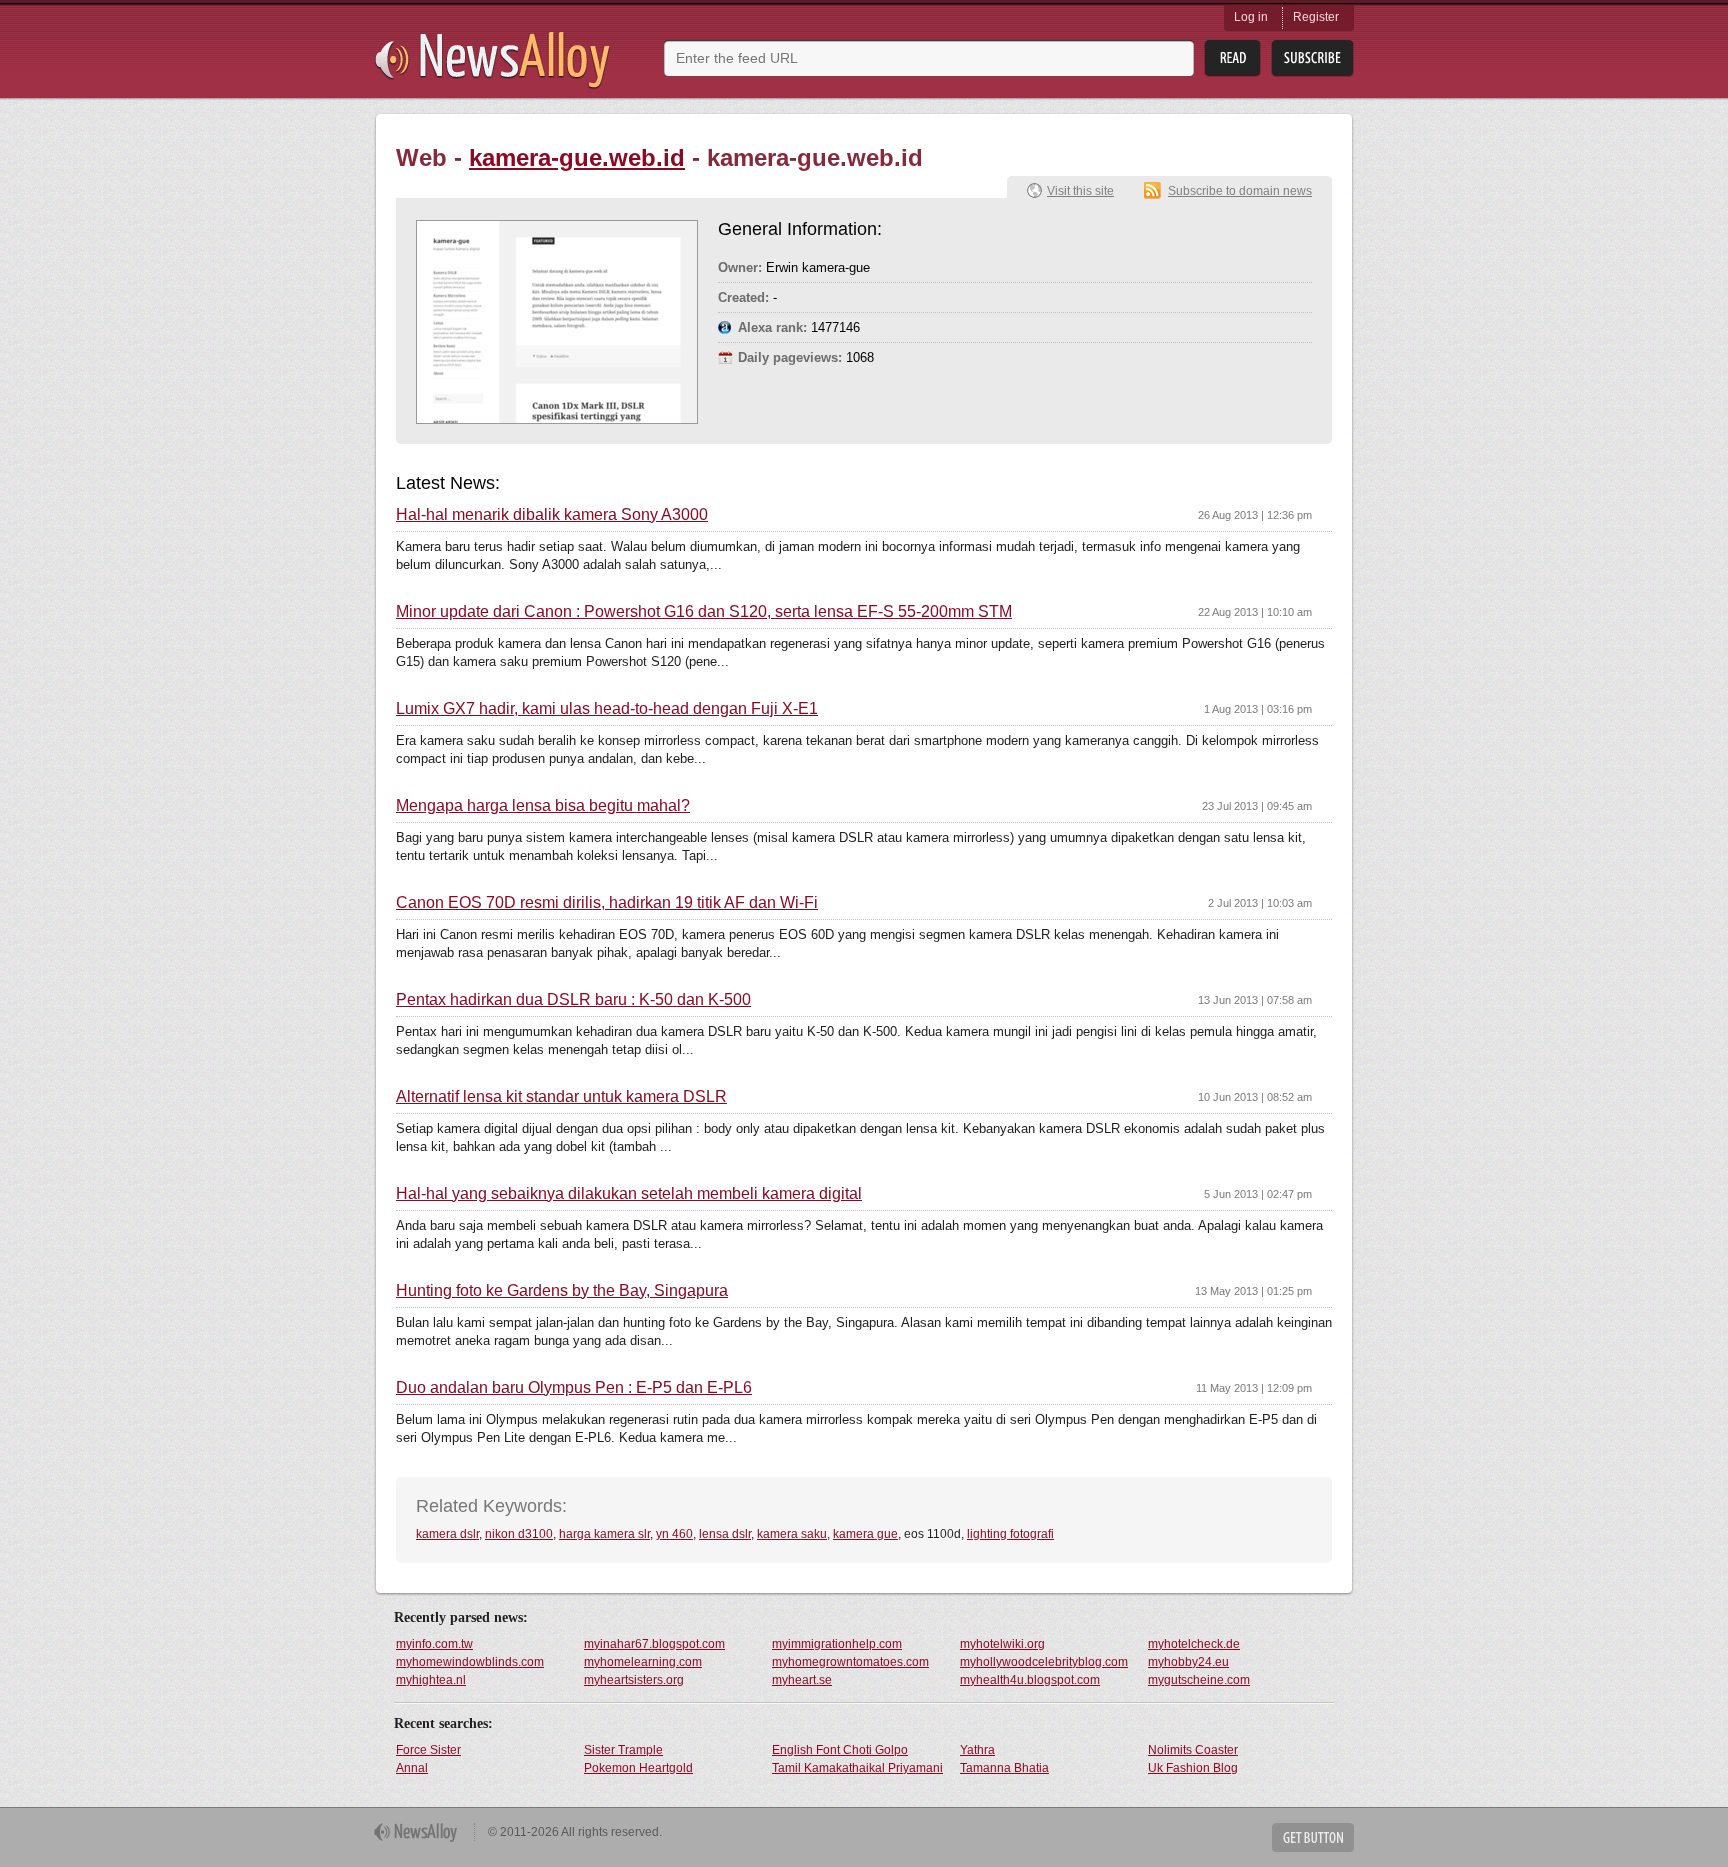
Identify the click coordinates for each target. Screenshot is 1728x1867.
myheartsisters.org (634, 1680)
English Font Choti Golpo (840, 1750)
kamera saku (792, 1534)
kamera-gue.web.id (577, 157)
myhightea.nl (431, 1680)
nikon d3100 (519, 1534)
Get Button (1313, 1837)
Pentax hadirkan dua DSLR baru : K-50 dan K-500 (573, 1000)
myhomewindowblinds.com (470, 1662)
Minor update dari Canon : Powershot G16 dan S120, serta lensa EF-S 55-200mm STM (704, 612)
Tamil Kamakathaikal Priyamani (857, 1768)
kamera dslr (447, 1534)
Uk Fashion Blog (1193, 1768)
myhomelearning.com (643, 1662)
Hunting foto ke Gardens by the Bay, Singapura (562, 1291)
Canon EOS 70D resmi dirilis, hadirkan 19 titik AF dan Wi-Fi (607, 903)
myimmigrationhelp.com (837, 1644)
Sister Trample (623, 1750)
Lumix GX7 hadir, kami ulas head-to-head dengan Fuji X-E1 (607, 709)
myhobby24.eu (1188, 1662)
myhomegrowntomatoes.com (850, 1662)
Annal (412, 1768)
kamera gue (865, 1534)
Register (1316, 17)
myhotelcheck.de (1194, 1644)
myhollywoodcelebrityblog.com (1044, 1662)
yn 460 (674, 1534)
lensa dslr (725, 1534)
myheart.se (802, 1680)
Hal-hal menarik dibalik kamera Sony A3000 (552, 515)
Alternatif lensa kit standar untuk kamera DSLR (561, 1097)
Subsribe (1312, 58)
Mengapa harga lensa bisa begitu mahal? (543, 806)
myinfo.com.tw (434, 1644)
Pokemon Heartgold (638, 1768)
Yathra (977, 1750)
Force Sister (428, 1750)
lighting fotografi (1010, 1534)
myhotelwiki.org (1002, 1644)
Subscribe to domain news (1240, 191)
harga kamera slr (604, 1534)
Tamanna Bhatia (1004, 1768)
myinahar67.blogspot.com (654, 1644)
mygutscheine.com (1199, 1680)
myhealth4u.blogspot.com (1030, 1680)
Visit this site (1080, 191)
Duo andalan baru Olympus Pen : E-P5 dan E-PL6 (574, 1388)
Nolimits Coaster (1193, 1750)
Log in (1251, 17)
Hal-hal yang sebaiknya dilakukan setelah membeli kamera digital (629, 1194)
